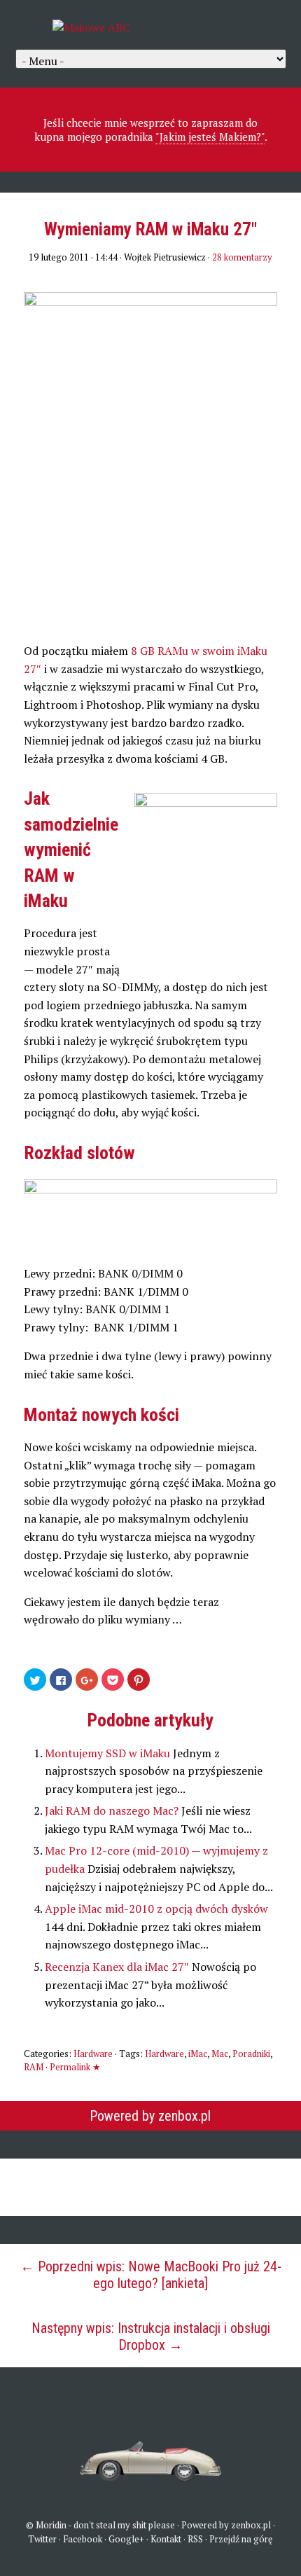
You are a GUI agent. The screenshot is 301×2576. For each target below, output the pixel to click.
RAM (34, 2067)
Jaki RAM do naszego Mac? (113, 1810)
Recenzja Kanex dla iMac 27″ (118, 1967)
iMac (198, 2054)
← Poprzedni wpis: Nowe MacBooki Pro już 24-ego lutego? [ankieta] (151, 2275)
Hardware (93, 2054)
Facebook (83, 2539)
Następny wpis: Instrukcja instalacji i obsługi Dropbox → (151, 2336)
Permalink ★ (75, 2067)
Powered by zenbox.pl (150, 2116)
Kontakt (166, 2539)
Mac (220, 2054)
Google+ (126, 2539)
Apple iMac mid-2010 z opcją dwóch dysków (156, 1909)
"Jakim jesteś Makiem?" (210, 137)
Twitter (42, 2539)
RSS (195, 2539)
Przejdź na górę (241, 2539)
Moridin (51, 2525)
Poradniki (251, 2054)
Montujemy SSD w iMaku (109, 1753)
